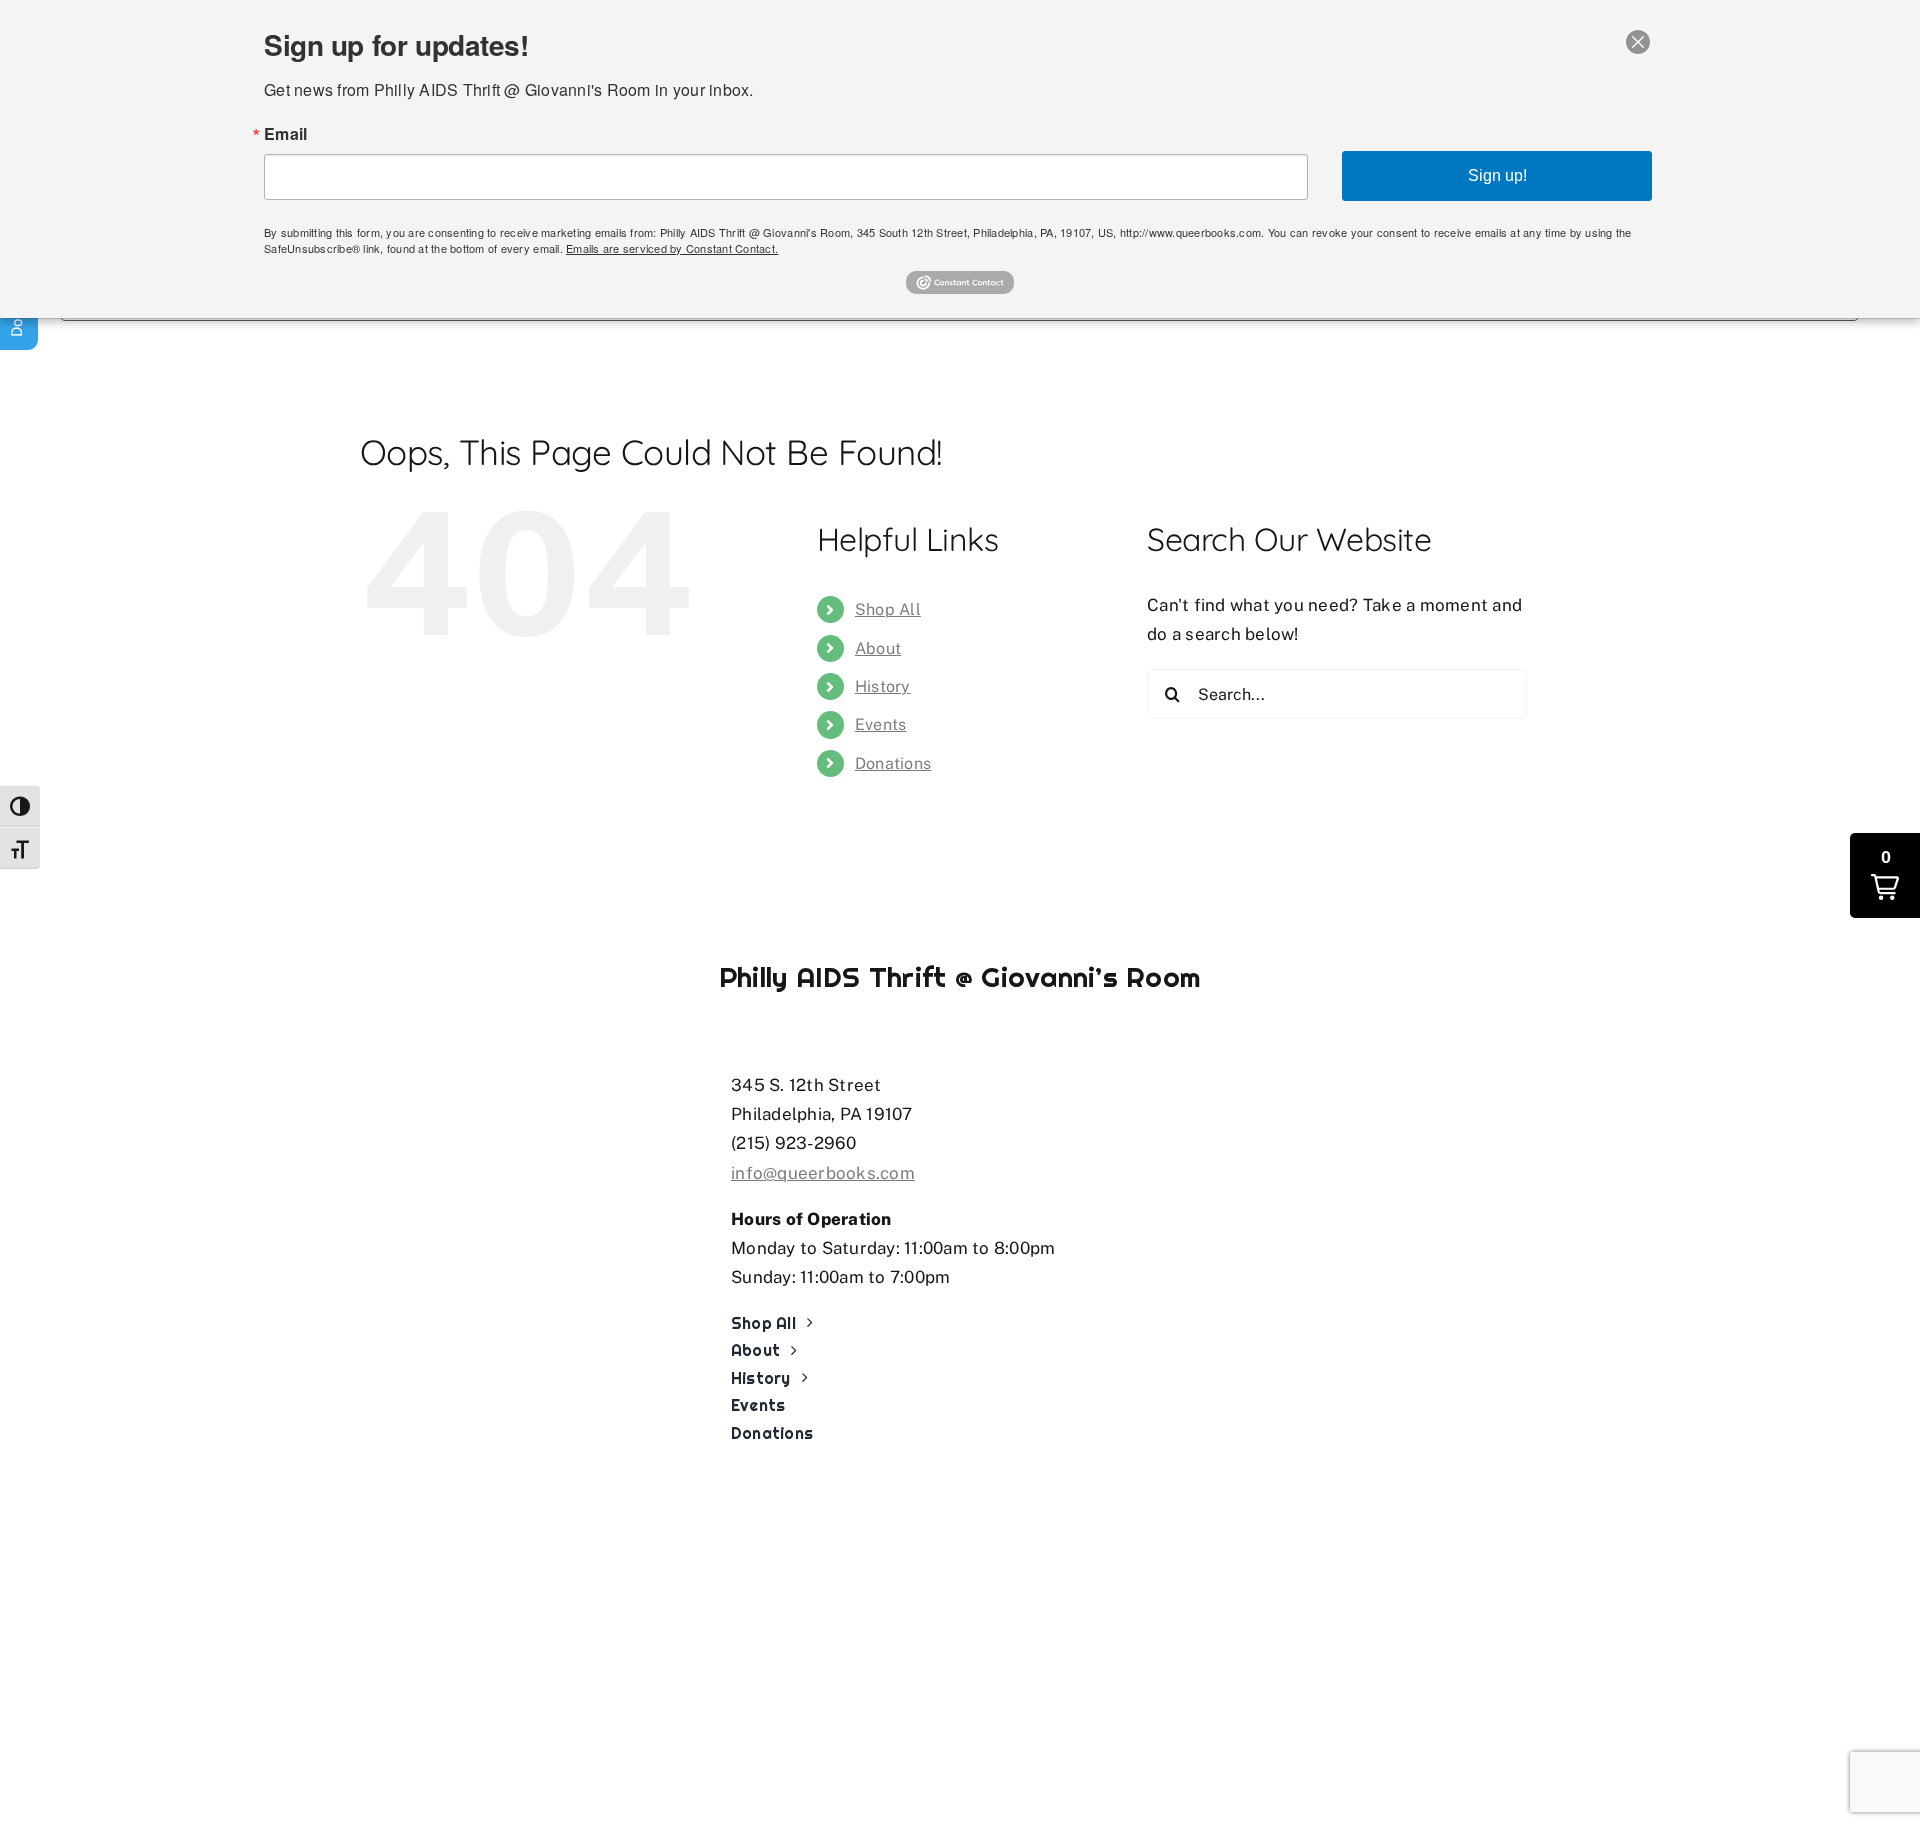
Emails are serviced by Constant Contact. (672, 248)
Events (881, 724)
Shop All (888, 609)
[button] (1885, 875)
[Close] (1638, 42)
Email (285, 134)
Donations (893, 763)
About (878, 648)
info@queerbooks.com (823, 1173)
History (883, 686)
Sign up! (1497, 175)
